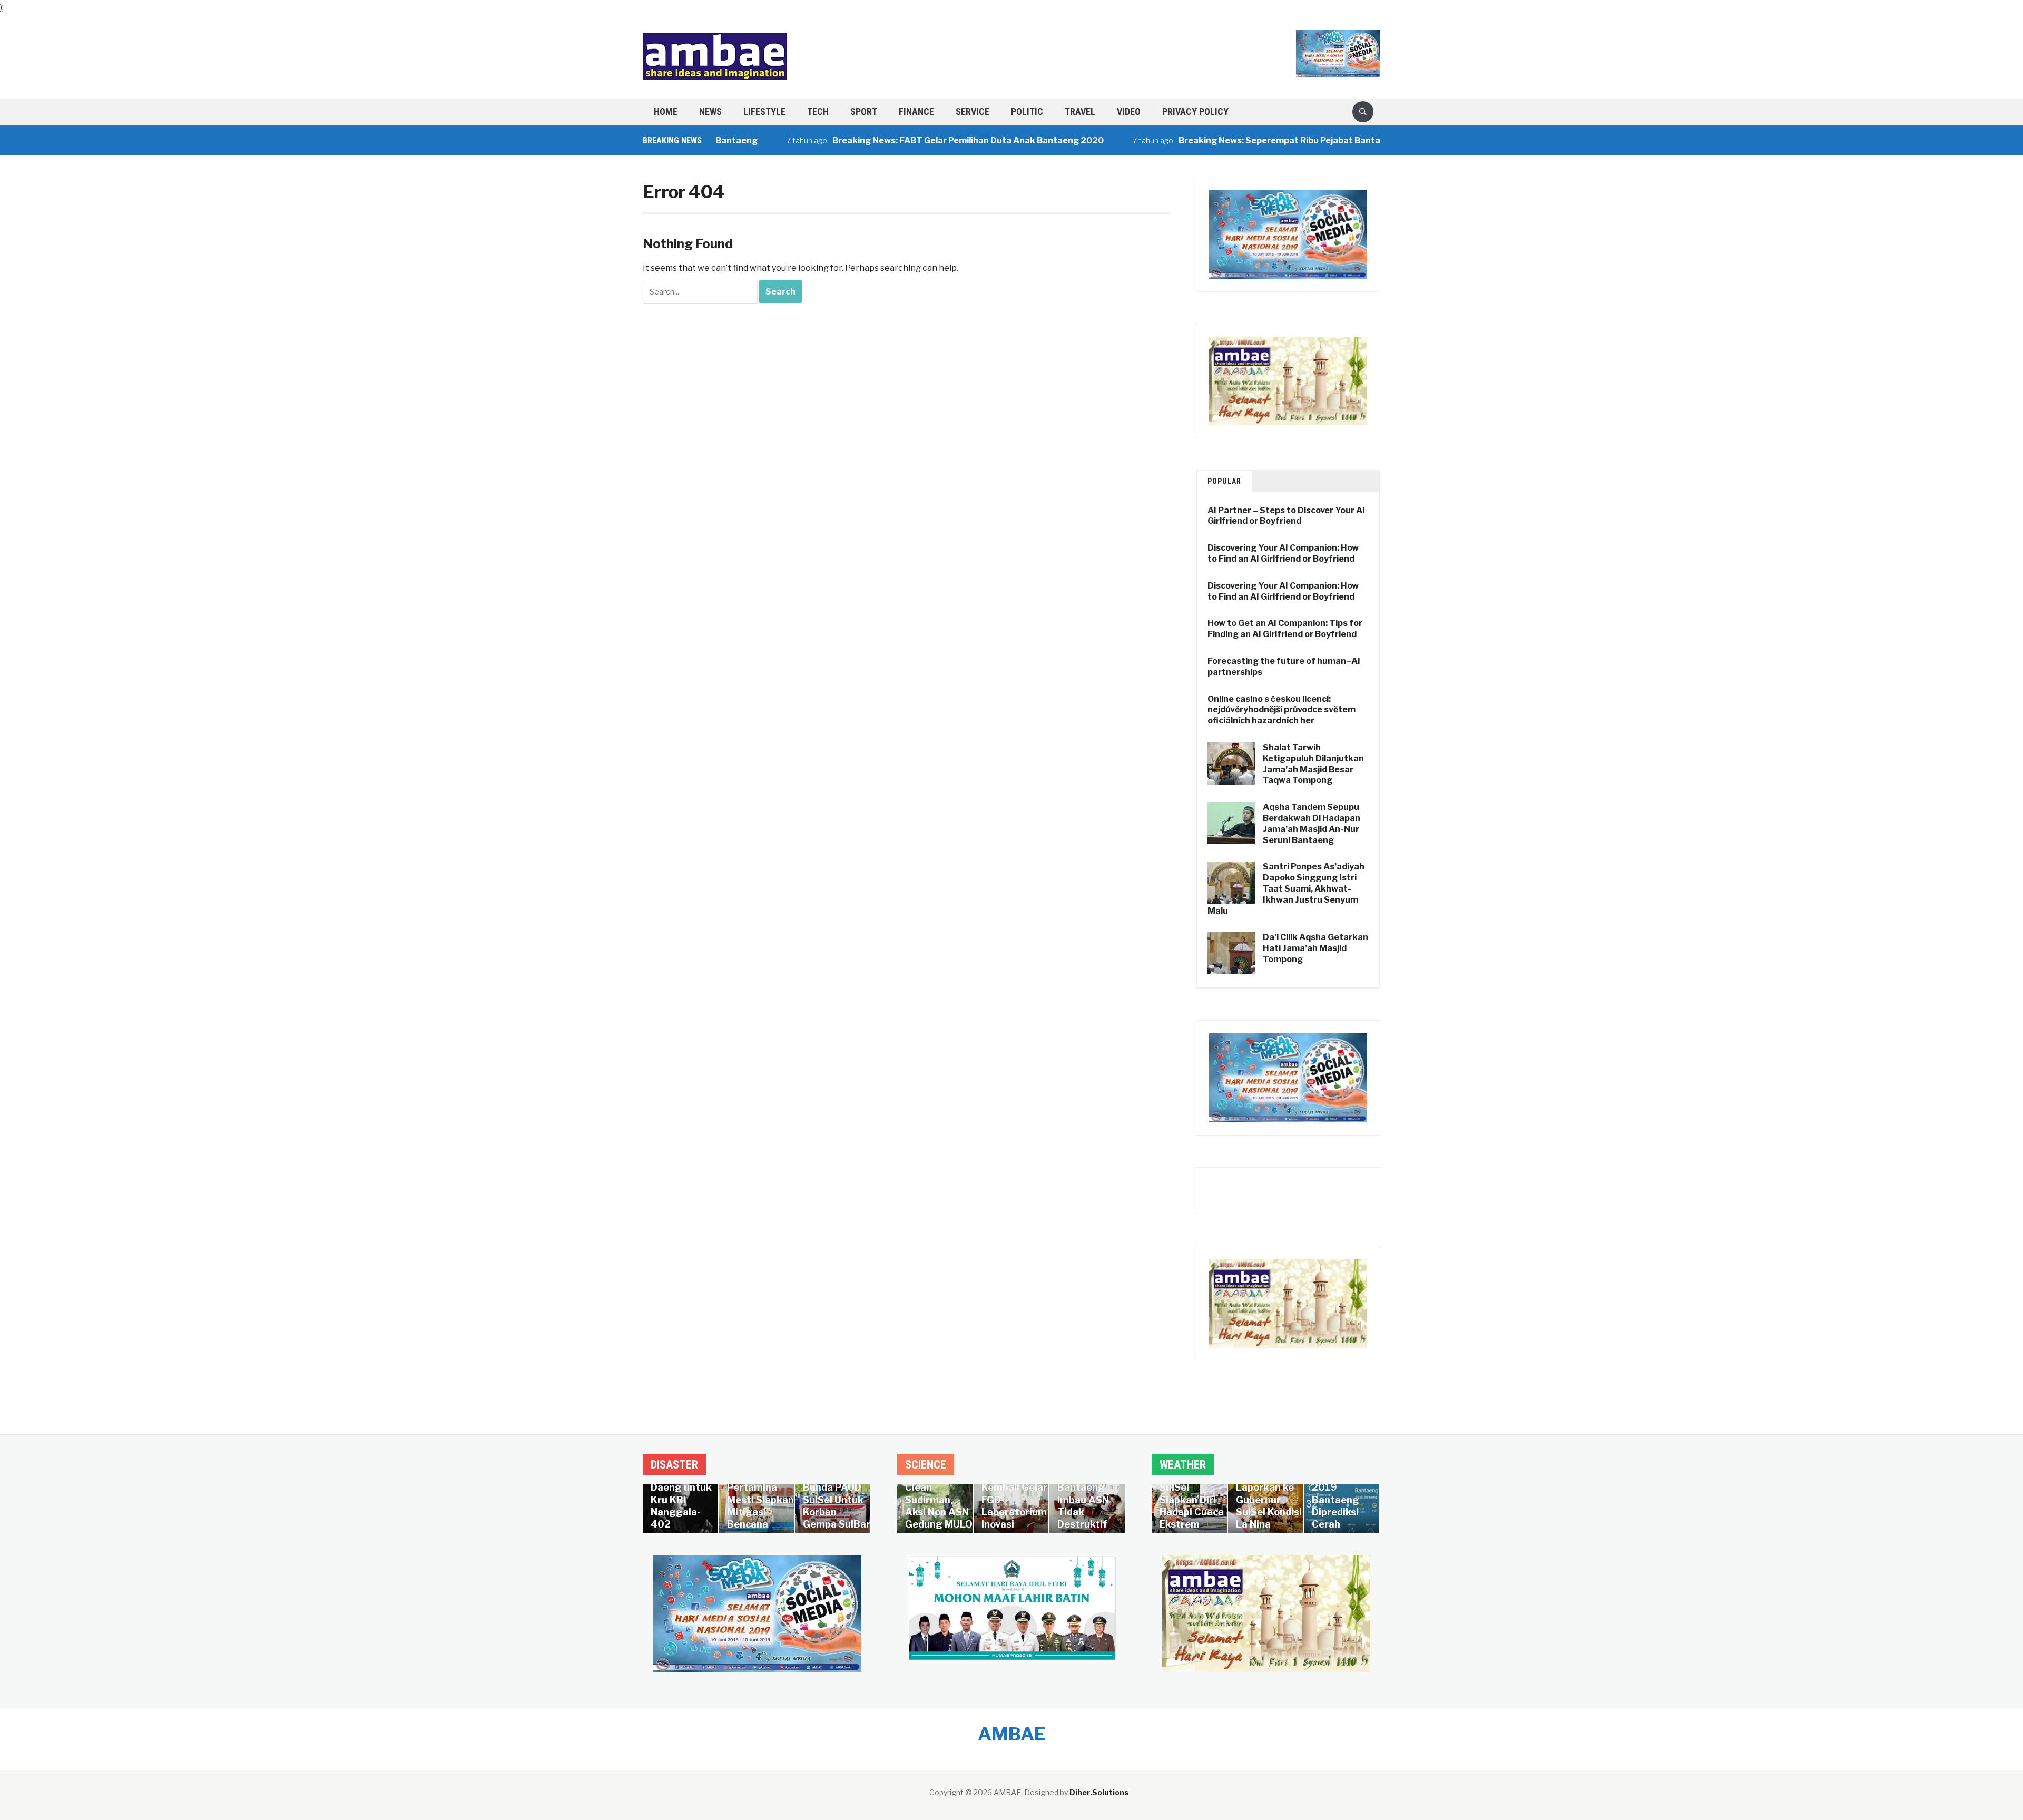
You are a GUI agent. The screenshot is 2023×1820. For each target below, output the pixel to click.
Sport (864, 111)
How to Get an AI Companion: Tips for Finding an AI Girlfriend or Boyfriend (1285, 629)
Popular (1224, 481)
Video (1129, 111)
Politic (1027, 111)
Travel (1080, 111)
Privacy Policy (1195, 111)
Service (973, 111)
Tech (818, 111)
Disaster (674, 1465)
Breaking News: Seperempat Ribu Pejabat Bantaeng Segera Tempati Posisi (1273, 140)
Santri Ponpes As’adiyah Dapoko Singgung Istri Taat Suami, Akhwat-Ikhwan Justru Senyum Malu (1286, 888)
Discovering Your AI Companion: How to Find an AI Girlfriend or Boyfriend (1283, 553)
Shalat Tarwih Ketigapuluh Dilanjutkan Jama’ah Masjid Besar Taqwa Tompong (1313, 764)
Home (666, 111)
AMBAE (1012, 1734)
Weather (1183, 1465)
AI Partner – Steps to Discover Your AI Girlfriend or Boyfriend (1286, 516)
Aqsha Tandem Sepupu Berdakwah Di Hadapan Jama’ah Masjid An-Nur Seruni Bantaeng (1312, 823)
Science (926, 1465)
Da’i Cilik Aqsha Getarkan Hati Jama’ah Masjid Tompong (1315, 948)
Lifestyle (764, 111)
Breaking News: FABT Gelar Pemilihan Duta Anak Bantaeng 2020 (906, 140)
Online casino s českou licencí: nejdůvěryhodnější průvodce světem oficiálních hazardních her (1281, 710)
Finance (916, 111)
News (710, 111)
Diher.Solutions (1099, 1792)
